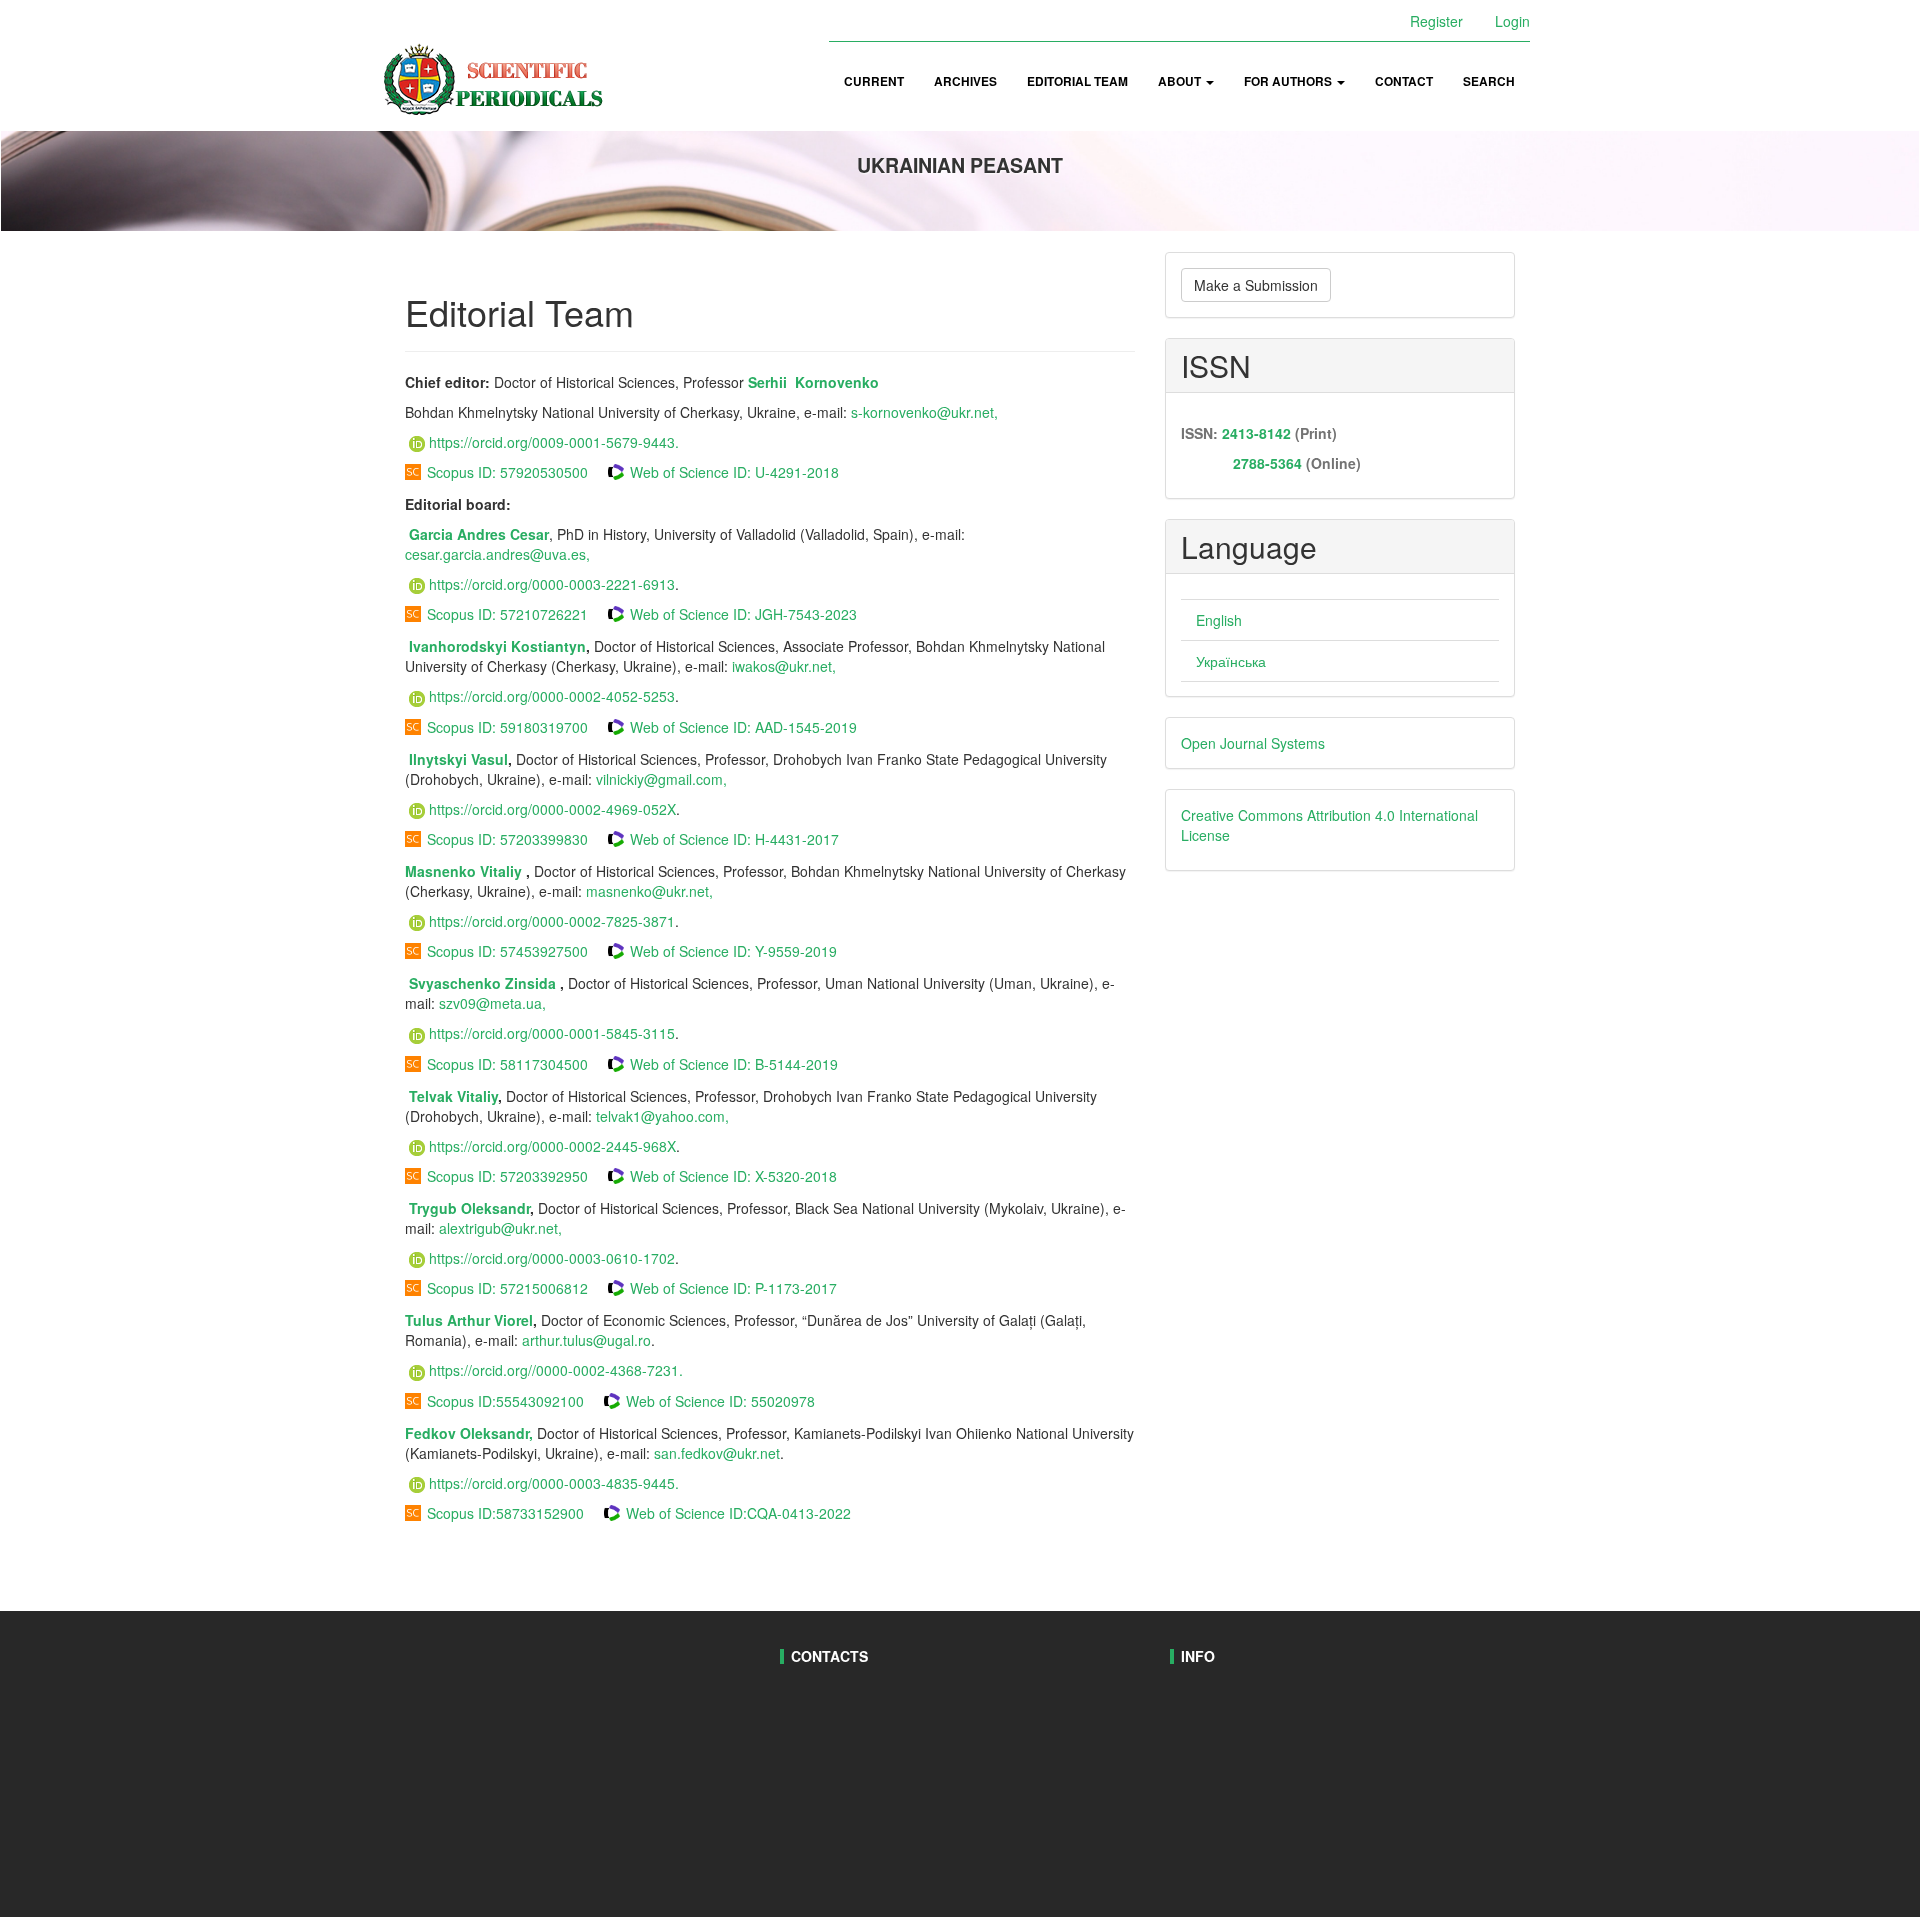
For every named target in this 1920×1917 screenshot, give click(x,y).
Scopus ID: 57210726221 (507, 614)
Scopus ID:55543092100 (505, 1401)
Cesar (529, 534)
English (1219, 620)
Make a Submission (1256, 285)
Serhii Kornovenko (813, 382)
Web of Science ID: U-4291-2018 (734, 472)
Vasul (489, 759)
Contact (1404, 81)
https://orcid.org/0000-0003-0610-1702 (552, 1258)
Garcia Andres (457, 534)
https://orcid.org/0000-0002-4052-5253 (552, 696)
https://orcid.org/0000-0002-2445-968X (552, 1146)
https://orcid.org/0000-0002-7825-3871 (552, 921)
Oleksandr (495, 1208)
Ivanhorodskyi (460, 646)
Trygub (433, 1208)
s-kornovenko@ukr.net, (924, 412)
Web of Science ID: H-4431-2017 (734, 839)
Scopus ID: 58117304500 (507, 1064)
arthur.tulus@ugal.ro (586, 1340)
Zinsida (530, 983)
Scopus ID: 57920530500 (507, 472)
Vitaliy (503, 871)
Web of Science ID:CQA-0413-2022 (738, 1513)
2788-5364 (1265, 463)
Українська (1231, 661)
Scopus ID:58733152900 (505, 1513)
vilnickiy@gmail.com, (661, 779)
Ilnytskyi (438, 759)
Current (874, 81)
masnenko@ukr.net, (649, 891)
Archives (965, 81)
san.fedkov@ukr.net (717, 1453)
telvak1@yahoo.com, (660, 1116)
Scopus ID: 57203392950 (507, 1176)
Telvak (431, 1096)
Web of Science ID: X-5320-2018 (733, 1176)
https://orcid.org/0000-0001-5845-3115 (552, 1033)
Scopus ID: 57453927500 (507, 951)
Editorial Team (1077, 81)
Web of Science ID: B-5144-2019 (734, 1064)
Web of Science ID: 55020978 (720, 1401)
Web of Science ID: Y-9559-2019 (733, 951)
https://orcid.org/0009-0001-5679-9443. (554, 442)
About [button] (1181, 81)
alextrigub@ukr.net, (500, 1228)
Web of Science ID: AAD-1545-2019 (743, 727)
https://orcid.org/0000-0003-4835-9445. (554, 1483)
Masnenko (442, 871)
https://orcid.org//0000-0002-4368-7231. (556, 1370)
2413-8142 (1256, 433)
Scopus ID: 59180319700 (507, 727)
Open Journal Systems (1253, 743)
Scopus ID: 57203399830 (507, 839)
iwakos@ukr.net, (784, 666)
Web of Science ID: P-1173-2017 (733, 1288)
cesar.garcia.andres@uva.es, (499, 554)
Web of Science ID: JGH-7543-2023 (743, 614)
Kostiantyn (548, 646)
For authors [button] (1289, 81)
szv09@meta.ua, (492, 1003)
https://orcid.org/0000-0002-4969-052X (552, 809)
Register (1436, 21)
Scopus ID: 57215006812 (507, 1288)
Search (1489, 81)
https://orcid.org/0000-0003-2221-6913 (552, 584)
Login (1512, 21)
